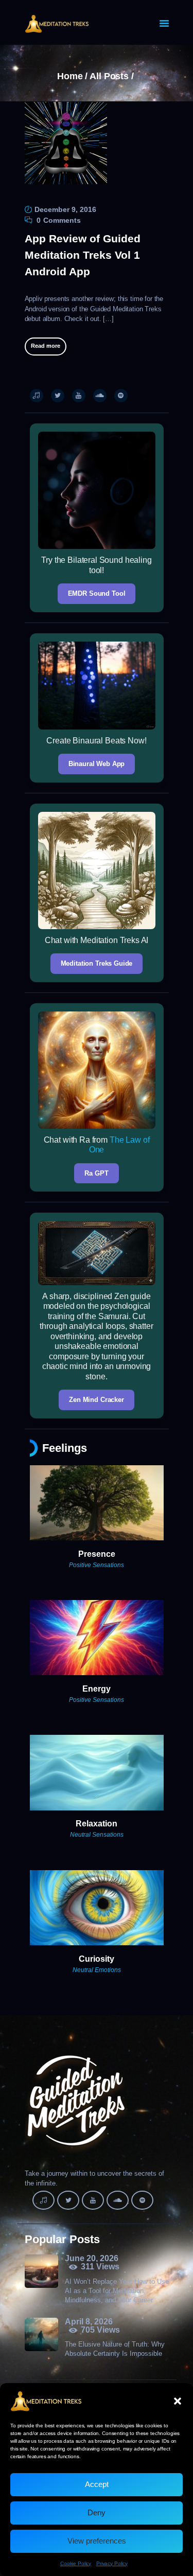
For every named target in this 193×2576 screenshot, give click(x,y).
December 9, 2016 (65, 209)
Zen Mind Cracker (97, 1400)
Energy (97, 1689)
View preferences (97, 2541)
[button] (178, 2401)
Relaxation (97, 1824)
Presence (97, 1554)
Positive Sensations (97, 1565)
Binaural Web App (97, 764)
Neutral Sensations (97, 1835)
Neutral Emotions (97, 1970)
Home (70, 76)
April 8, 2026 (89, 2322)
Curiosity (97, 1959)
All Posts (109, 76)
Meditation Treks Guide (97, 963)
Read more (46, 346)
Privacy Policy (112, 2563)
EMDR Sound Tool (97, 593)
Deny (97, 2512)
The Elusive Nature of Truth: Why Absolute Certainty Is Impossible (115, 2349)
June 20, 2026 (92, 2258)
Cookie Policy (76, 2563)
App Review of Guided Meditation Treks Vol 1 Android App (83, 255)
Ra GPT (96, 1173)
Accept (97, 2484)
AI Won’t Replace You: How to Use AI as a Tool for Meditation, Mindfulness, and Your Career (117, 2291)
